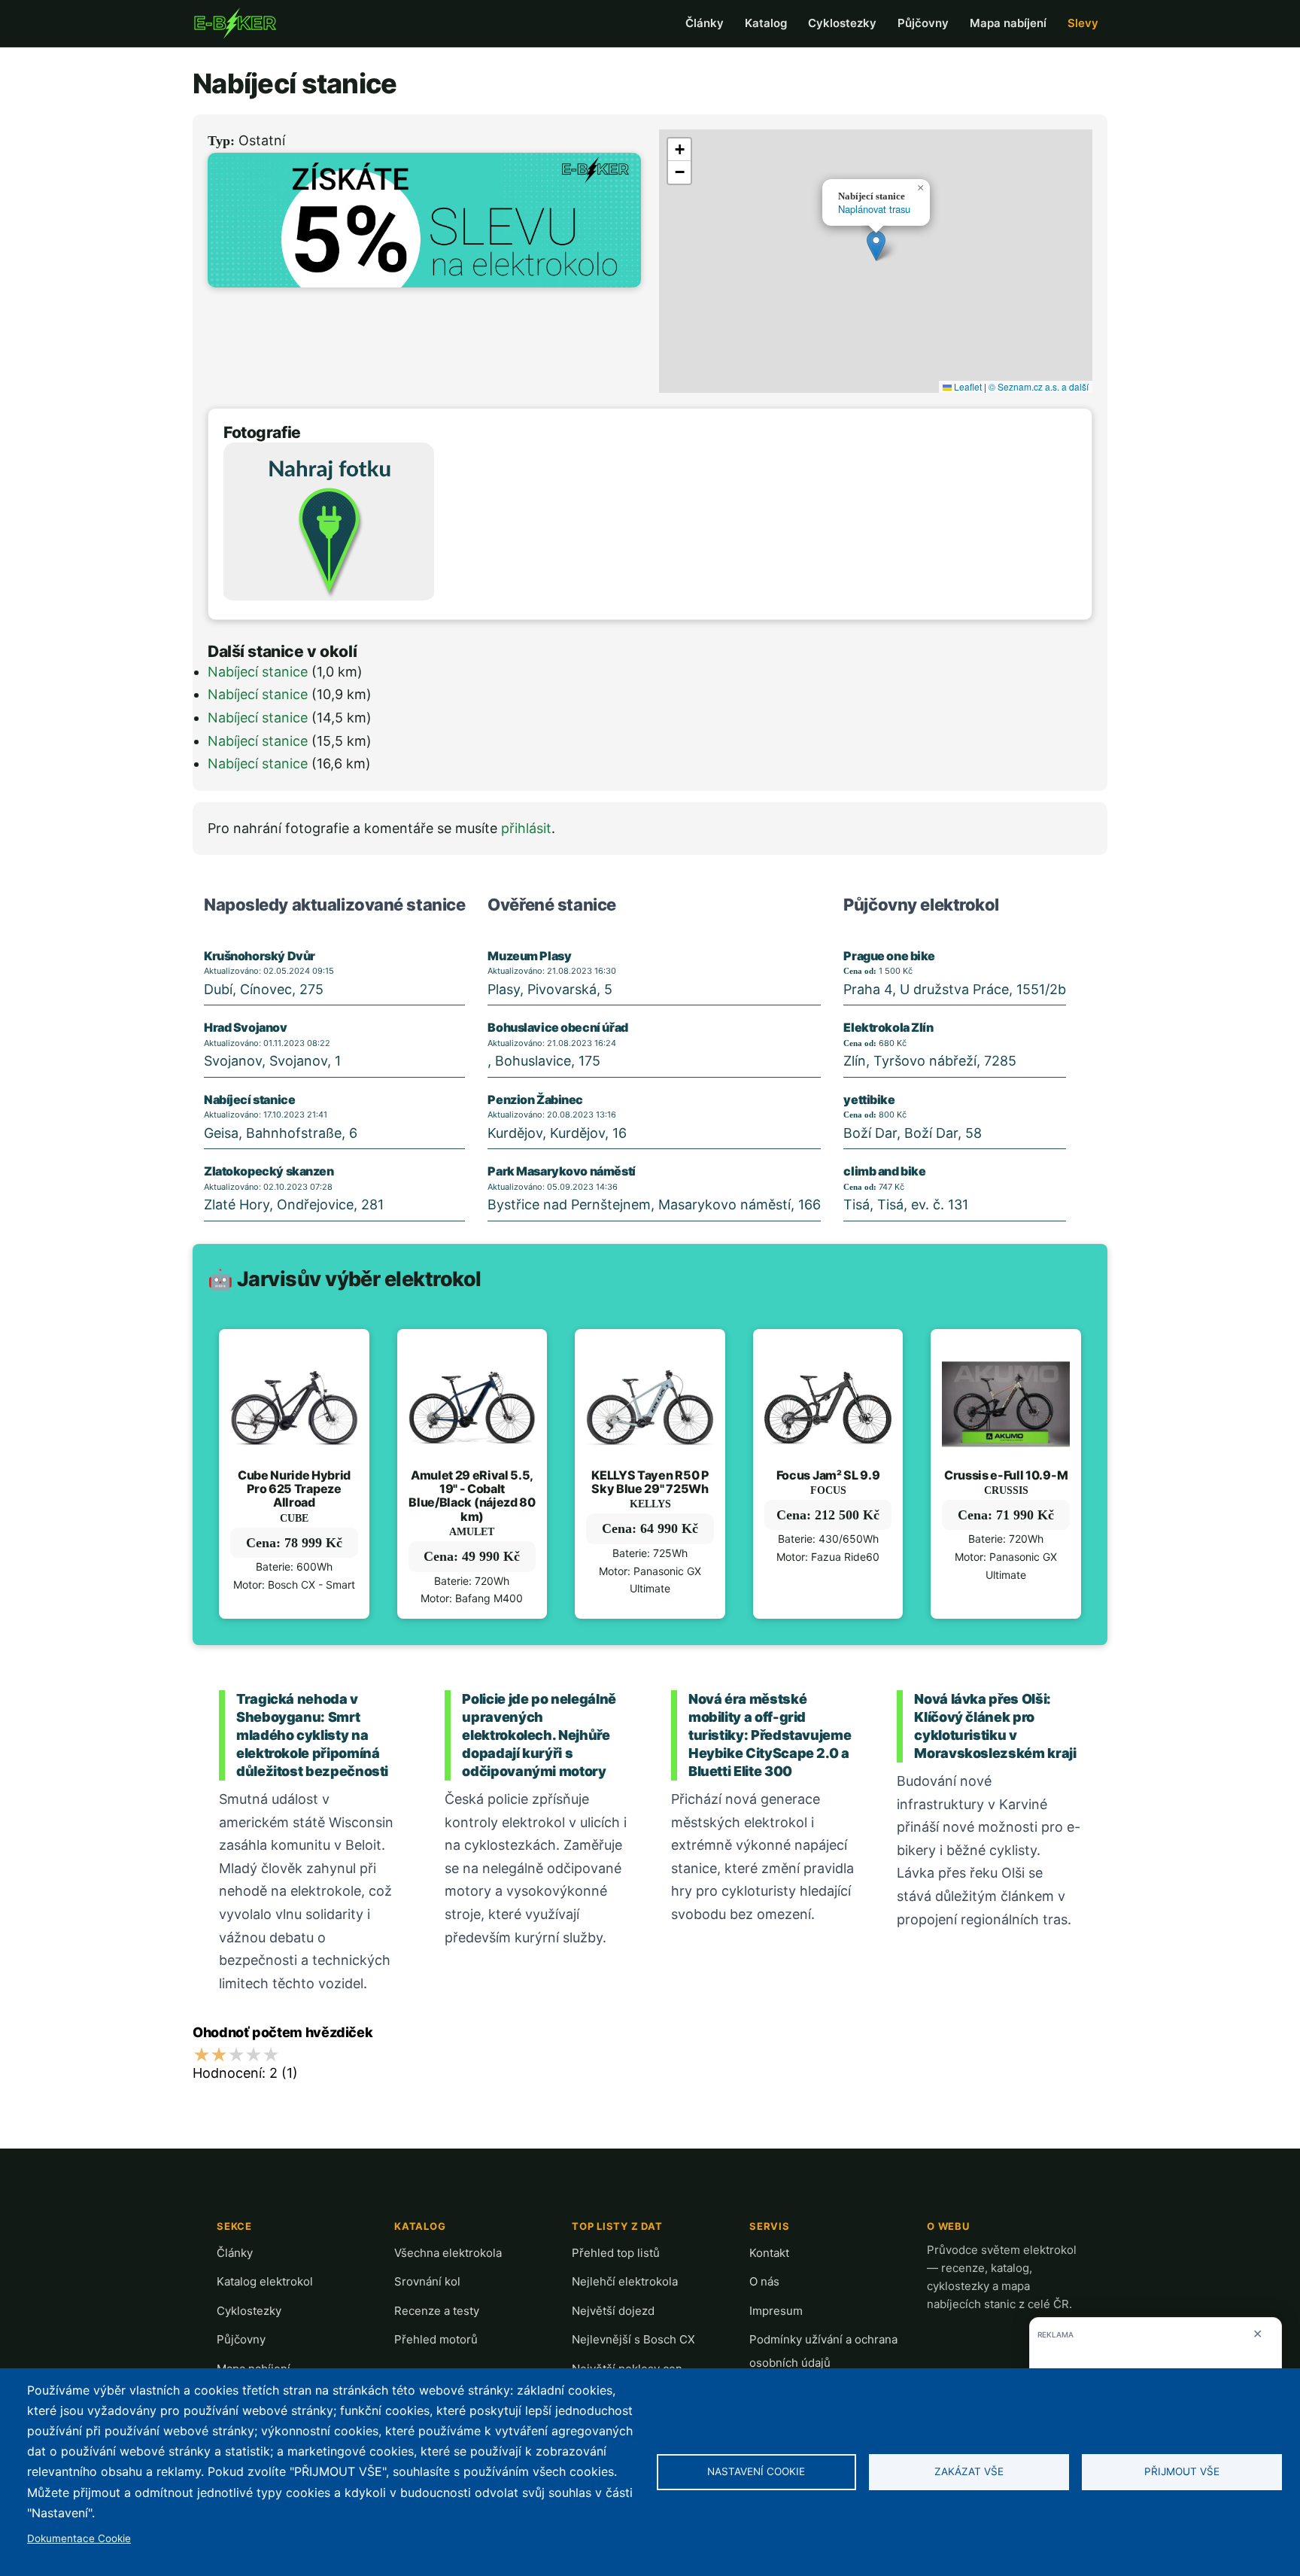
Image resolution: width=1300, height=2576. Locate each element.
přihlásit (526, 828)
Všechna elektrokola (448, 2253)
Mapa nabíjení (1008, 23)
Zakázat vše (969, 2471)
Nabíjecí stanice (258, 672)
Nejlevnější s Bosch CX (633, 2339)
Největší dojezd (613, 2311)
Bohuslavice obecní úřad (557, 1027)
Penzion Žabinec (535, 1099)
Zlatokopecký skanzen (269, 1171)
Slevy (1083, 23)
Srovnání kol (427, 2281)
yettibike (869, 1099)
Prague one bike (889, 956)
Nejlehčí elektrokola (625, 2281)
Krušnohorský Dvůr (260, 956)
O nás (764, 2281)
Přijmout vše (1182, 2471)
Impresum (776, 2311)
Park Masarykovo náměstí (561, 1171)
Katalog (766, 23)
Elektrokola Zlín (888, 1027)
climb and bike (884, 1171)
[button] (876, 246)
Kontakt (769, 2253)
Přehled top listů (616, 2253)
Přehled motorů (436, 2339)
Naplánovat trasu (874, 209)
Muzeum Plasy (529, 956)
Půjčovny (923, 23)
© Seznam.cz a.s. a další (1039, 386)
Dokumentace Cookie (79, 2538)
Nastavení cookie (756, 2471)
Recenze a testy (437, 2311)
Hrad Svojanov (246, 1027)
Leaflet (967, 386)
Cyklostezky (842, 23)
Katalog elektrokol (265, 2281)
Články (705, 23)
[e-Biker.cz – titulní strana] (235, 23)
